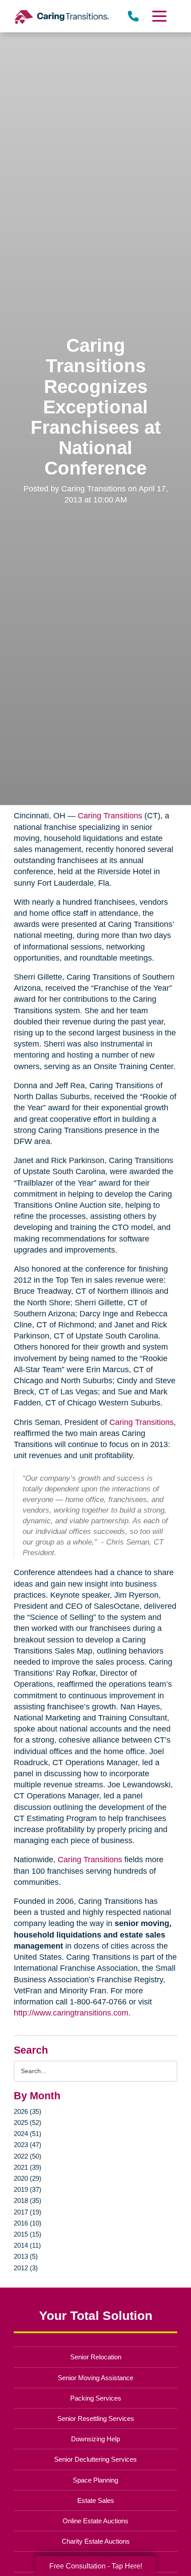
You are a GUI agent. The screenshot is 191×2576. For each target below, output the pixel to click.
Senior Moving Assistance (95, 2378)
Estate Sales (96, 2500)
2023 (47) (28, 2145)
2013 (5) (26, 2256)
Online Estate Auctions (95, 2521)
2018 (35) (28, 2200)
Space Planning (95, 2480)
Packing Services (96, 2398)
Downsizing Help (95, 2439)
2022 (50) (28, 2156)
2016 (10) (28, 2223)
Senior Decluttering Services (95, 2459)
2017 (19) (28, 2212)
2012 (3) (26, 2268)
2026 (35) (28, 2111)
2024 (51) (28, 2134)
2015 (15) (28, 2234)
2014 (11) (27, 2245)
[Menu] (159, 16)
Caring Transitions (110, 816)
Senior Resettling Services (96, 2418)
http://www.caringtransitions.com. (72, 2013)
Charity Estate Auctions (96, 2541)
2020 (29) (28, 2178)
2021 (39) (28, 2167)
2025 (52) (28, 2123)
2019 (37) (28, 2189)
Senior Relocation (96, 2357)
